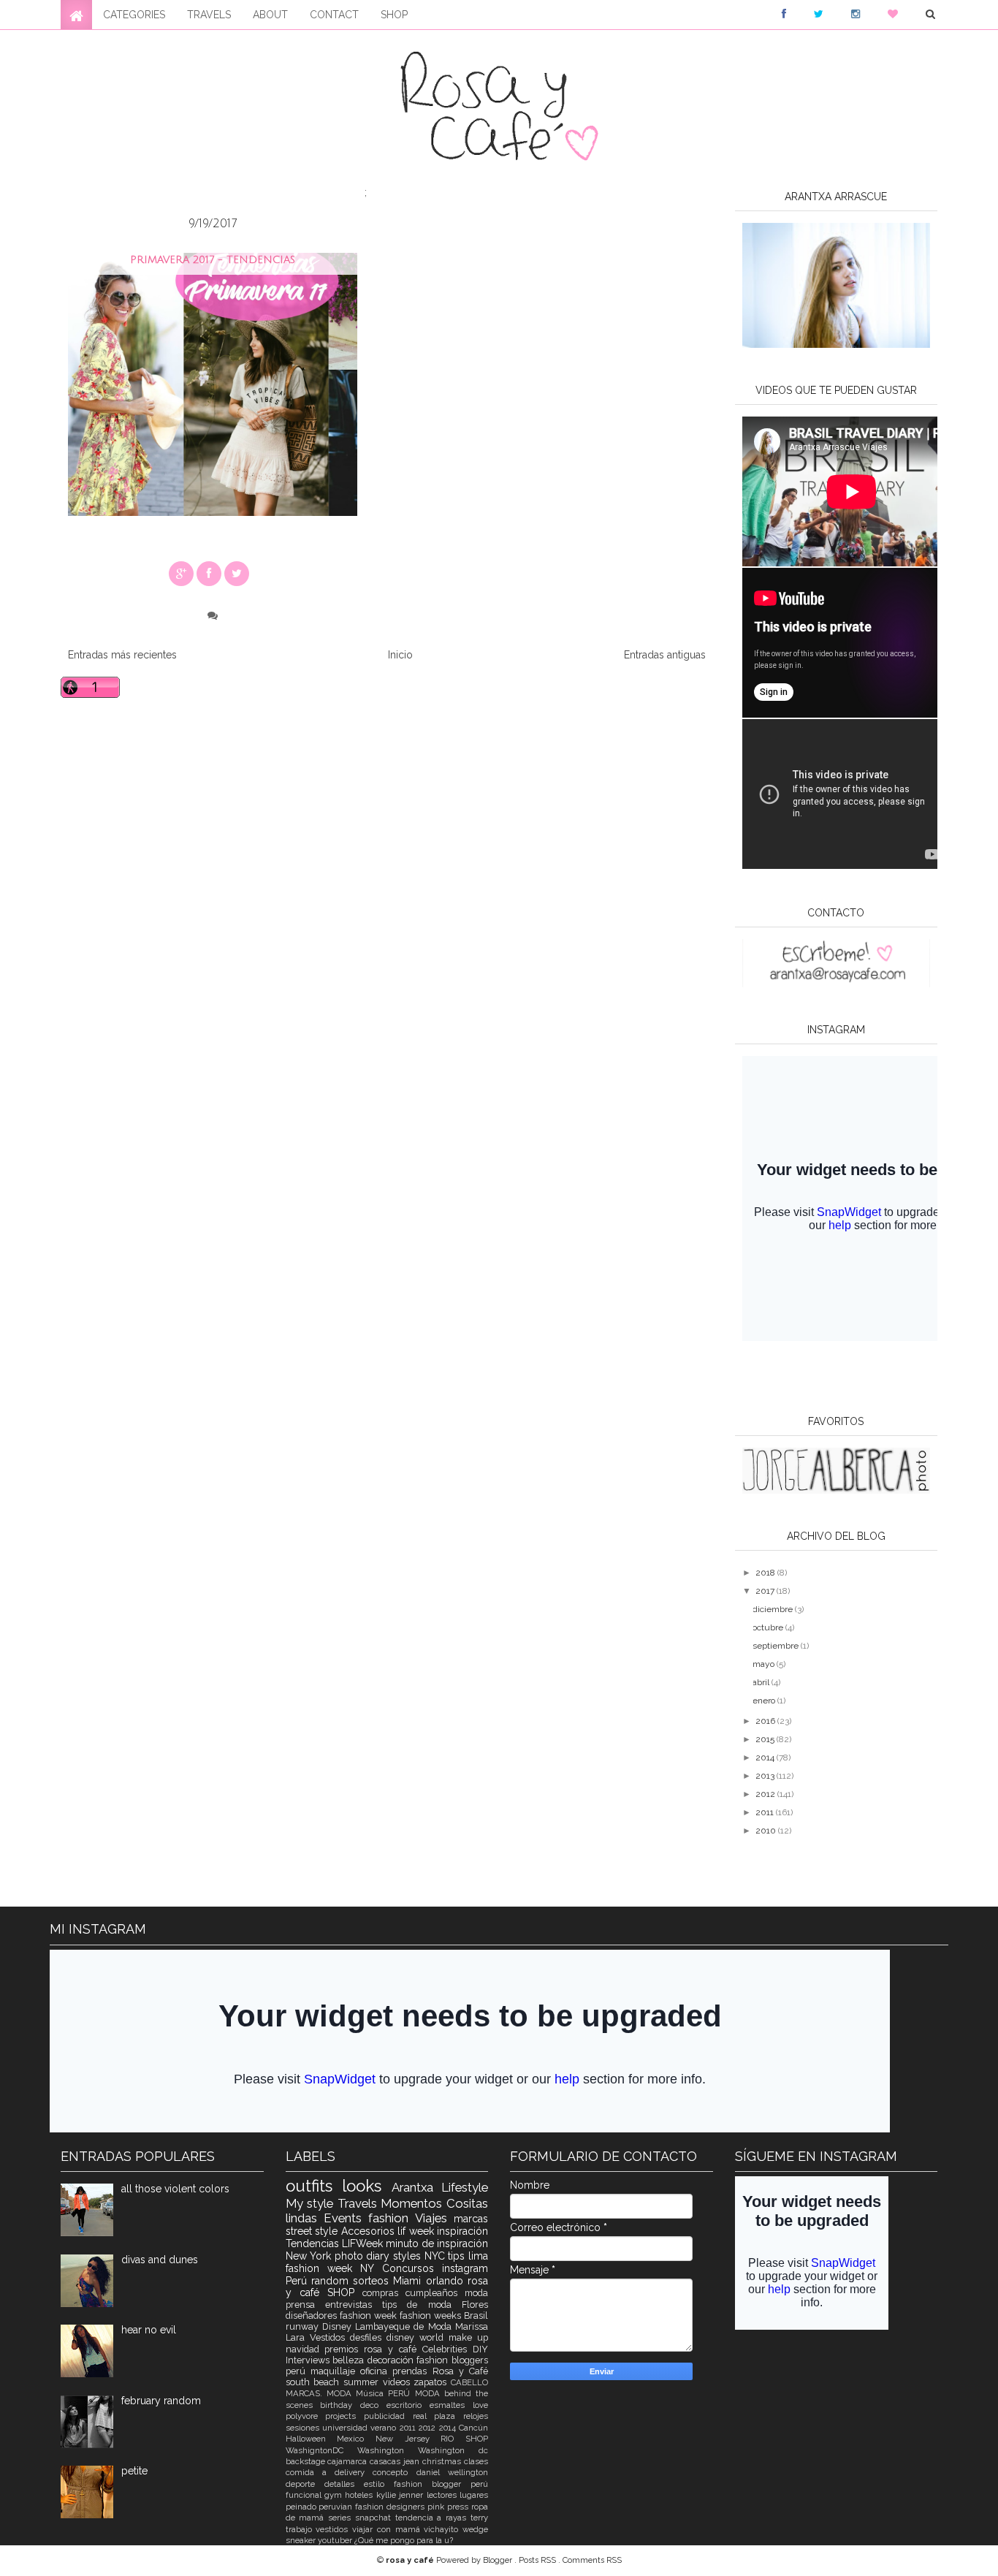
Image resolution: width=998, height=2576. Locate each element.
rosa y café (393, 2349)
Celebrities (447, 2349)
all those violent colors (175, 2189)
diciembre (774, 1609)
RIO (453, 2439)
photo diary (364, 2256)
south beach (315, 2382)
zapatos (432, 2382)
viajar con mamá (388, 2529)
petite (134, 2471)
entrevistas (354, 2305)
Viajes (434, 2218)
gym (335, 2495)
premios (344, 2349)
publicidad (388, 2416)
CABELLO (469, 2382)
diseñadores (313, 2315)
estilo (379, 2484)
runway (304, 2326)
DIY (480, 2349)
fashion (392, 2218)
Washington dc (453, 2450)
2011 (766, 1812)
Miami (409, 2281)
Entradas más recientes (122, 655)
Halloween (312, 2439)
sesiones (304, 2428)
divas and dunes (160, 2260)
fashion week (370, 2315)
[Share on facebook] (209, 574)
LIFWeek (364, 2243)
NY (371, 2268)
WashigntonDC (321, 2450)
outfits (314, 2186)
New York (310, 2256)
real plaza (438, 2416)
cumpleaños (435, 2293)
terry (479, 2518)
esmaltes (451, 2405)
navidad (305, 2349)
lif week (417, 2231)
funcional (305, 2495)
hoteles (360, 2495)
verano (385, 2428)
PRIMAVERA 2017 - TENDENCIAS (213, 260)
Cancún (473, 2428)
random (332, 2281)
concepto (394, 2472)
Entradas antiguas (665, 655)
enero (765, 1701)
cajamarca (348, 2461)
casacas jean (396, 2461)
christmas (443, 2461)
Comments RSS (592, 2560)
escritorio (408, 2405)
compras (384, 2293)
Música (372, 2393)
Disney (339, 2326)
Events (346, 2218)
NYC (437, 2256)
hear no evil (149, 2330)
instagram (465, 2268)
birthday (340, 2405)
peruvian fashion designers (373, 2507)
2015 (766, 1739)
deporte (305, 2484)
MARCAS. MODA (321, 2393)
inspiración (462, 2231)
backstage (307, 2461)
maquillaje (335, 2371)
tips (458, 2256)
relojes (476, 2416)
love (480, 2405)
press (459, 2507)
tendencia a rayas (433, 2518)
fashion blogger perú (441, 2484)
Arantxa (417, 2187)
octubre (769, 1627)
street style (313, 2231)
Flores (475, 2305)
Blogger (499, 2560)
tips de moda (422, 2305)
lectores (443, 2495)
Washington (388, 2450)
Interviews (309, 2360)
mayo (765, 1664)
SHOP (394, 15)
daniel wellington (452, 2472)
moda (476, 2293)
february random (161, 2401)
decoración (392, 2360)
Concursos (412, 2268)
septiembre (777, 1646)
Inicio (400, 655)
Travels (359, 2203)
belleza (350, 2360)
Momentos (414, 2203)
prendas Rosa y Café (440, 2371)
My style (312, 2203)
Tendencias (314, 2243)
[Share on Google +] (181, 574)
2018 (766, 1573)
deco (373, 2405)
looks (367, 2186)
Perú (298, 2281)
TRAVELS (209, 15)
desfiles (368, 2337)
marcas (471, 2219)
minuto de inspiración (437, 2243)
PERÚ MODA (416, 2393)
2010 (767, 1831)
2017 (766, 1591)
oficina (376, 2371)
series (342, 2518)
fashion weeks (432, 2315)
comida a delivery (330, 2472)
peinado (302, 2507)
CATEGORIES (134, 15)
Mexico (356, 2439)
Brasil (476, 2315)
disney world (418, 2337)
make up (468, 2337)
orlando (447, 2281)
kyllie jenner (401, 2495)
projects (344, 2416)
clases (476, 2461)
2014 (766, 1758)
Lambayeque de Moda (405, 2326)
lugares (474, 2495)
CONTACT (334, 15)
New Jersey (408, 2439)
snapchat (375, 2518)
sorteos (373, 2281)
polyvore (306, 2416)
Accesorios (370, 2231)
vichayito (443, 2529)
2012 (766, 1794)
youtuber (336, 2540)
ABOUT (270, 15)
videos (399, 2382)
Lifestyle (465, 2187)
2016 (766, 1721)
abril (762, 1682)
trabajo (301, 2529)
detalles (344, 2484)
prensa (305, 2305)
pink (437, 2507)
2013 (766, 1776)
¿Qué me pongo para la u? (404, 2540)
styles (409, 2256)
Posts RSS (538, 2560)
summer (363, 2382)
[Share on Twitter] (237, 574)
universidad (346, 2428)
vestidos (334, 2529)
